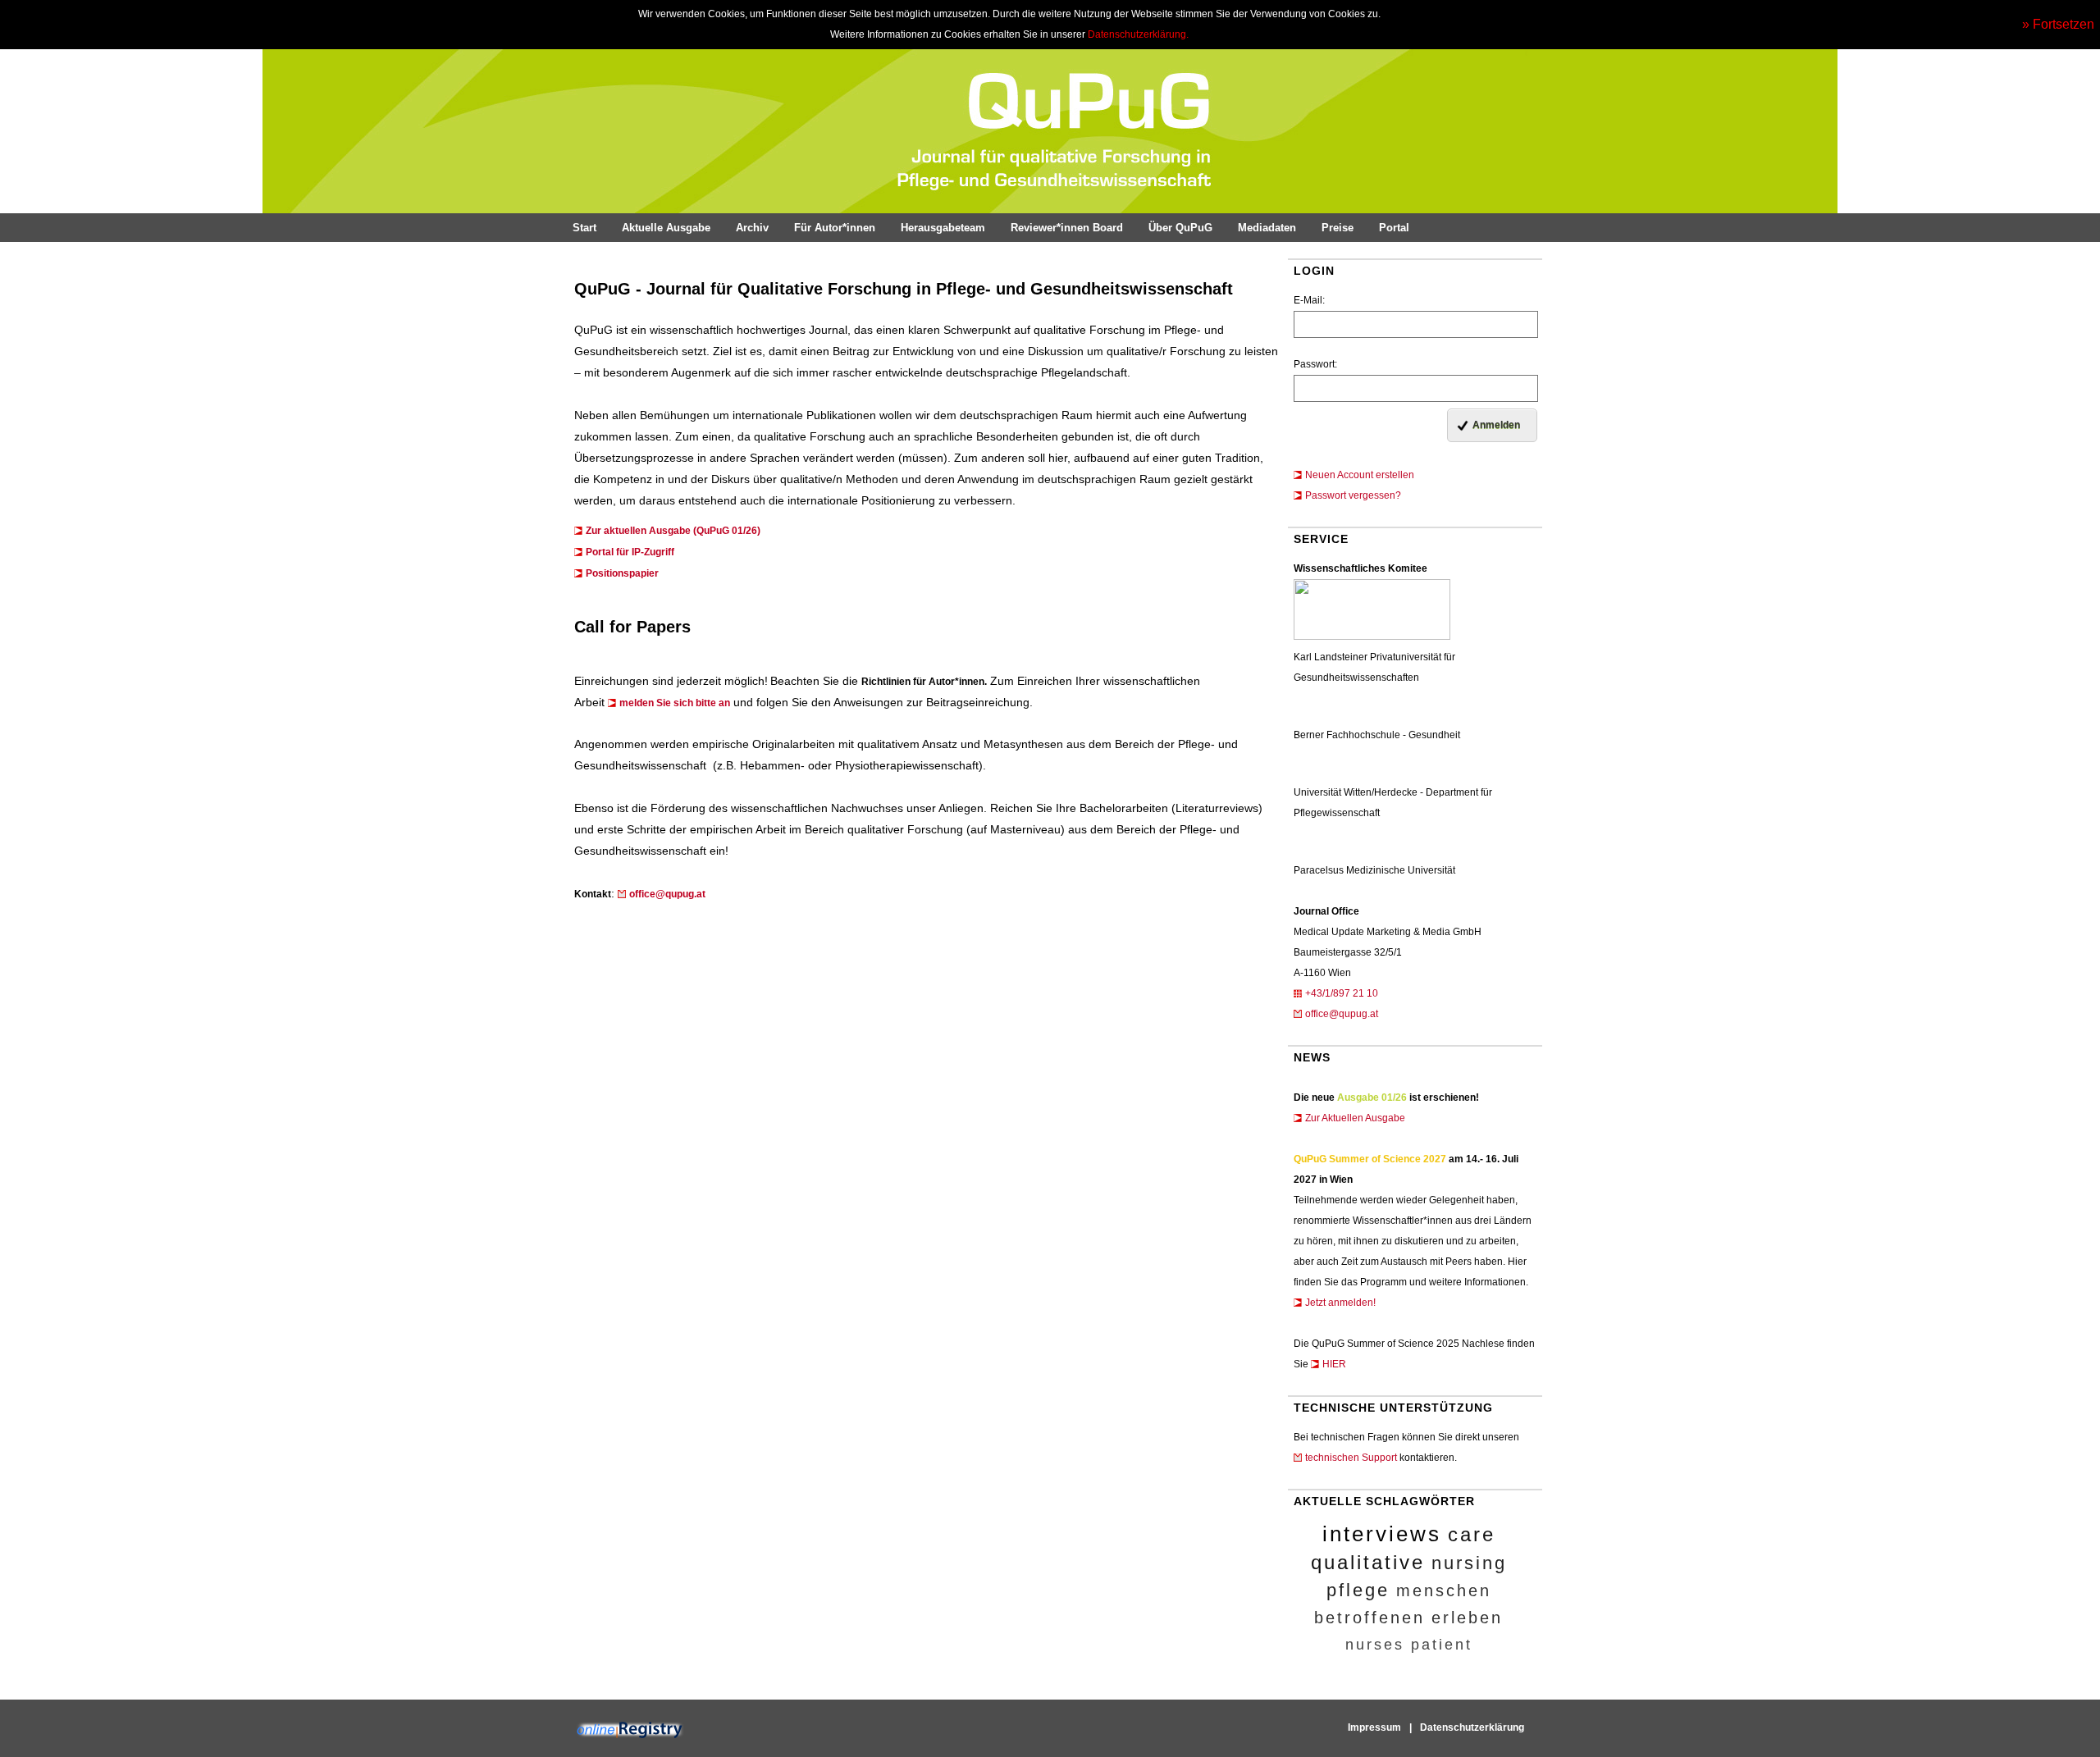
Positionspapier (622, 573)
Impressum (1374, 1727)
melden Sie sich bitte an (675, 703)
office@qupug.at (1342, 1014)
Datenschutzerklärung (1472, 1727)
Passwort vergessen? (1353, 495)
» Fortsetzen (2058, 24)
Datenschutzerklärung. (1138, 34)
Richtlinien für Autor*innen (923, 682)
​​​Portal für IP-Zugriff (630, 552)
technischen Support (1351, 1458)
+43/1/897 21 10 (1342, 993)
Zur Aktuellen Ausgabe (1355, 1118)
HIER (1334, 1364)
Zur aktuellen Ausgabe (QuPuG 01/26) (673, 531)
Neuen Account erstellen (1360, 475)
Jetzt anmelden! (1340, 1303)
